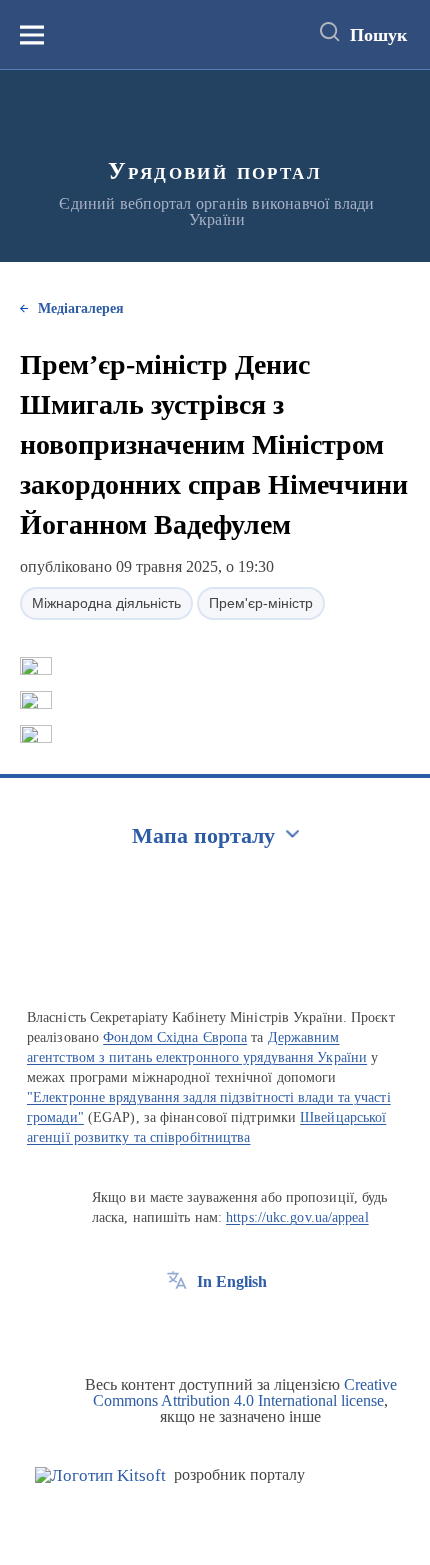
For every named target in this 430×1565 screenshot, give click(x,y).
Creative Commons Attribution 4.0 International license (245, 1392)
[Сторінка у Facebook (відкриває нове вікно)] (177, 1327)
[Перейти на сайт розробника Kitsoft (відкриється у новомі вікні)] (100, 1475)
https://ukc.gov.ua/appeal (297, 1217)
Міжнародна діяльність (106, 603)
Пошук (378, 35)
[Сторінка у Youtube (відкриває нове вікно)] (251, 1327)
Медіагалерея (81, 308)
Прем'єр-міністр (261, 603)
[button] (36, 666)
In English (232, 1281)
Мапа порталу (203, 835)
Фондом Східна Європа (175, 1037)
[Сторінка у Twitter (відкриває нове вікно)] (214, 1327)
